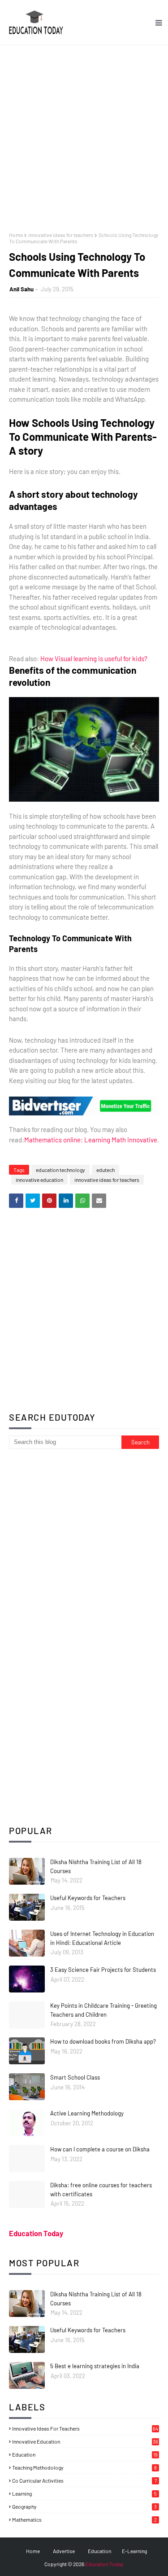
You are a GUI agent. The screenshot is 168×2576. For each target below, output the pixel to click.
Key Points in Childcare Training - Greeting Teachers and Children (103, 2010)
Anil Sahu (22, 289)
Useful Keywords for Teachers (88, 1898)
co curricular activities (84, 2480)
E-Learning (134, 2551)
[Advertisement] (84, 134)
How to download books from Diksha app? (103, 2041)
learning (84, 2493)
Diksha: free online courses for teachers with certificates (101, 2190)
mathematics (84, 2519)
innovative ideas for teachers (61, 235)
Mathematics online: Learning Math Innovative (91, 1140)
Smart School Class (75, 2077)
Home (16, 235)
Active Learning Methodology (87, 2113)
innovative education (39, 1180)
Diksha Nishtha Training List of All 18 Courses (96, 1866)
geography (84, 2506)
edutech (106, 1170)
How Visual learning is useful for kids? (94, 658)
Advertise (64, 2551)
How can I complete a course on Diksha (100, 2149)
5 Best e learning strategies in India (95, 2366)
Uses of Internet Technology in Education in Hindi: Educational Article (102, 1938)
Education (99, 2551)
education (85, 2454)
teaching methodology (84, 2467)
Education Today (36, 2233)
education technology (60, 1170)
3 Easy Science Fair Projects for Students (103, 1970)
